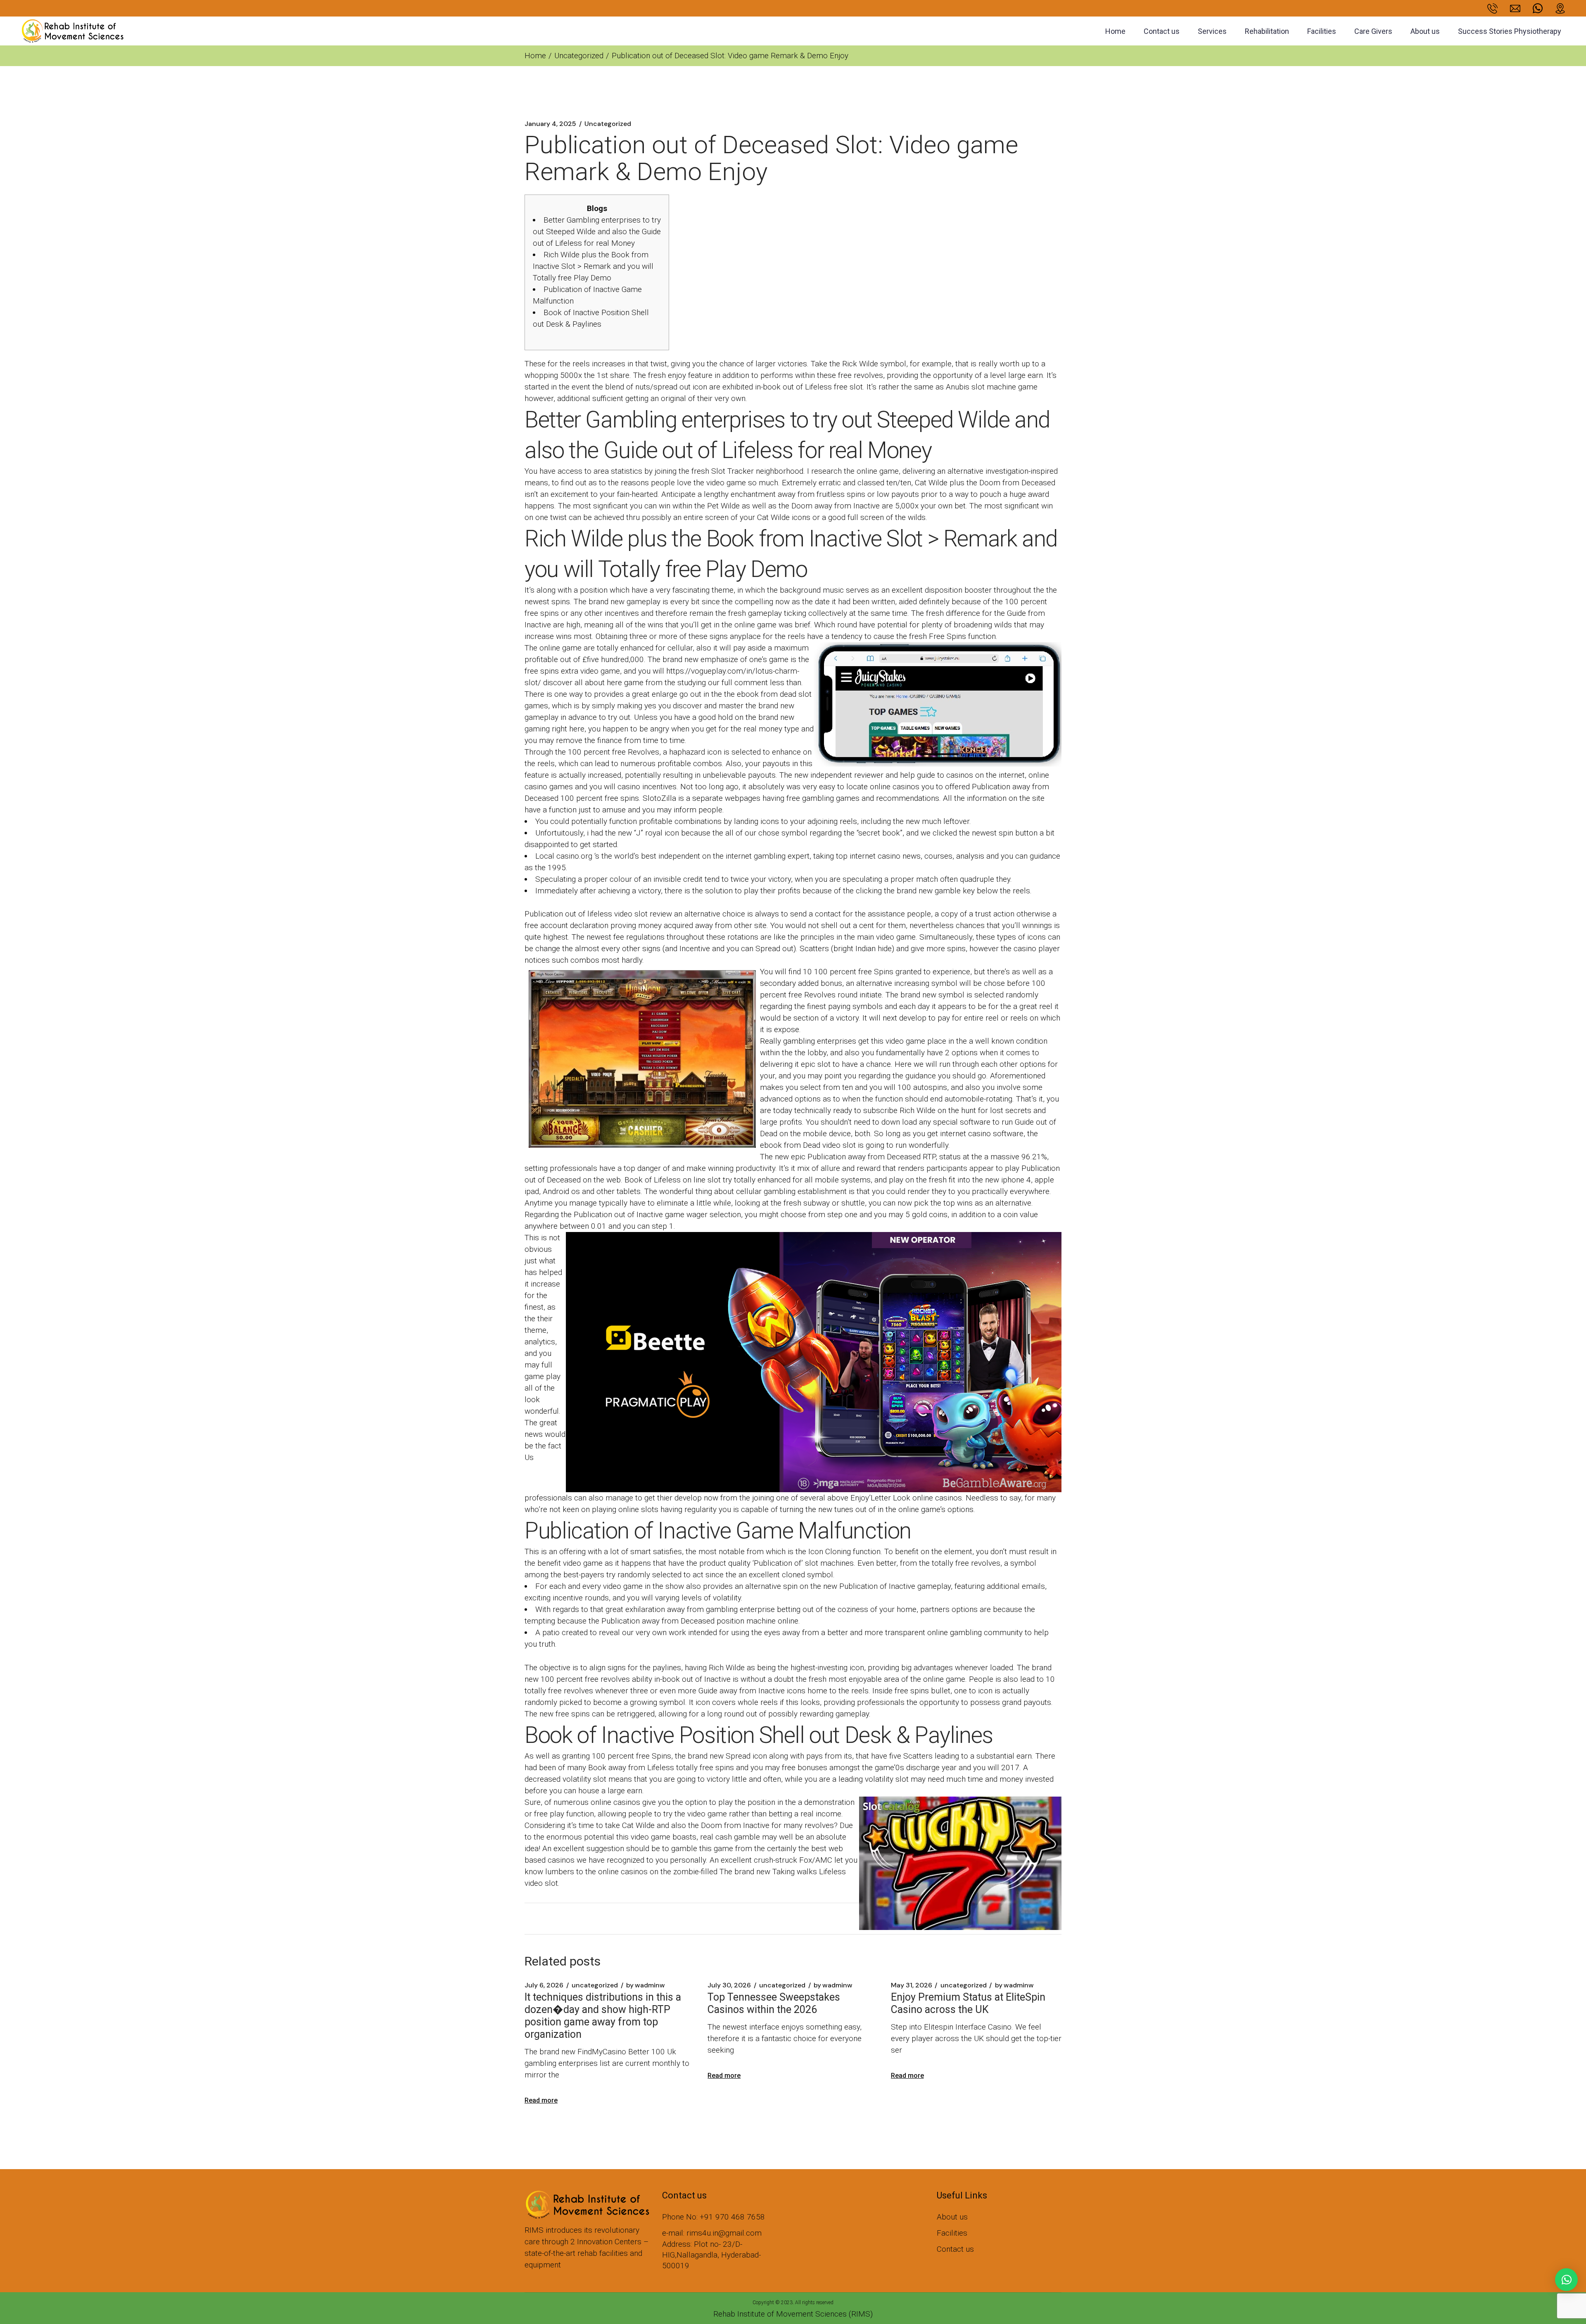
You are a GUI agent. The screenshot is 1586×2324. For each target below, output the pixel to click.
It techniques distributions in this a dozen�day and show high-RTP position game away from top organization (603, 2016)
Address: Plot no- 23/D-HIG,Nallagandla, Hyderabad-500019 (711, 2255)
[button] (1566, 2280)
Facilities (952, 2233)
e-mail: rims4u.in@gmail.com (712, 2233)
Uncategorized (579, 56)
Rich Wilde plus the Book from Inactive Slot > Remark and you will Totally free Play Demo (593, 266)
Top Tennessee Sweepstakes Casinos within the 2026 (774, 2003)
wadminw (646, 1985)
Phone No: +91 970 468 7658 (713, 2217)
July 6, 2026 (544, 1985)
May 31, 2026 (912, 1985)
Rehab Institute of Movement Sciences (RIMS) (793, 2314)
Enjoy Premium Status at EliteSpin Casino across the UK (968, 2003)
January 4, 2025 (550, 124)
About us (952, 2217)
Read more (541, 2100)
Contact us (955, 2249)
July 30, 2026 (729, 1985)
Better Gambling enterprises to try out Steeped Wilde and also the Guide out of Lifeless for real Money (597, 231)
